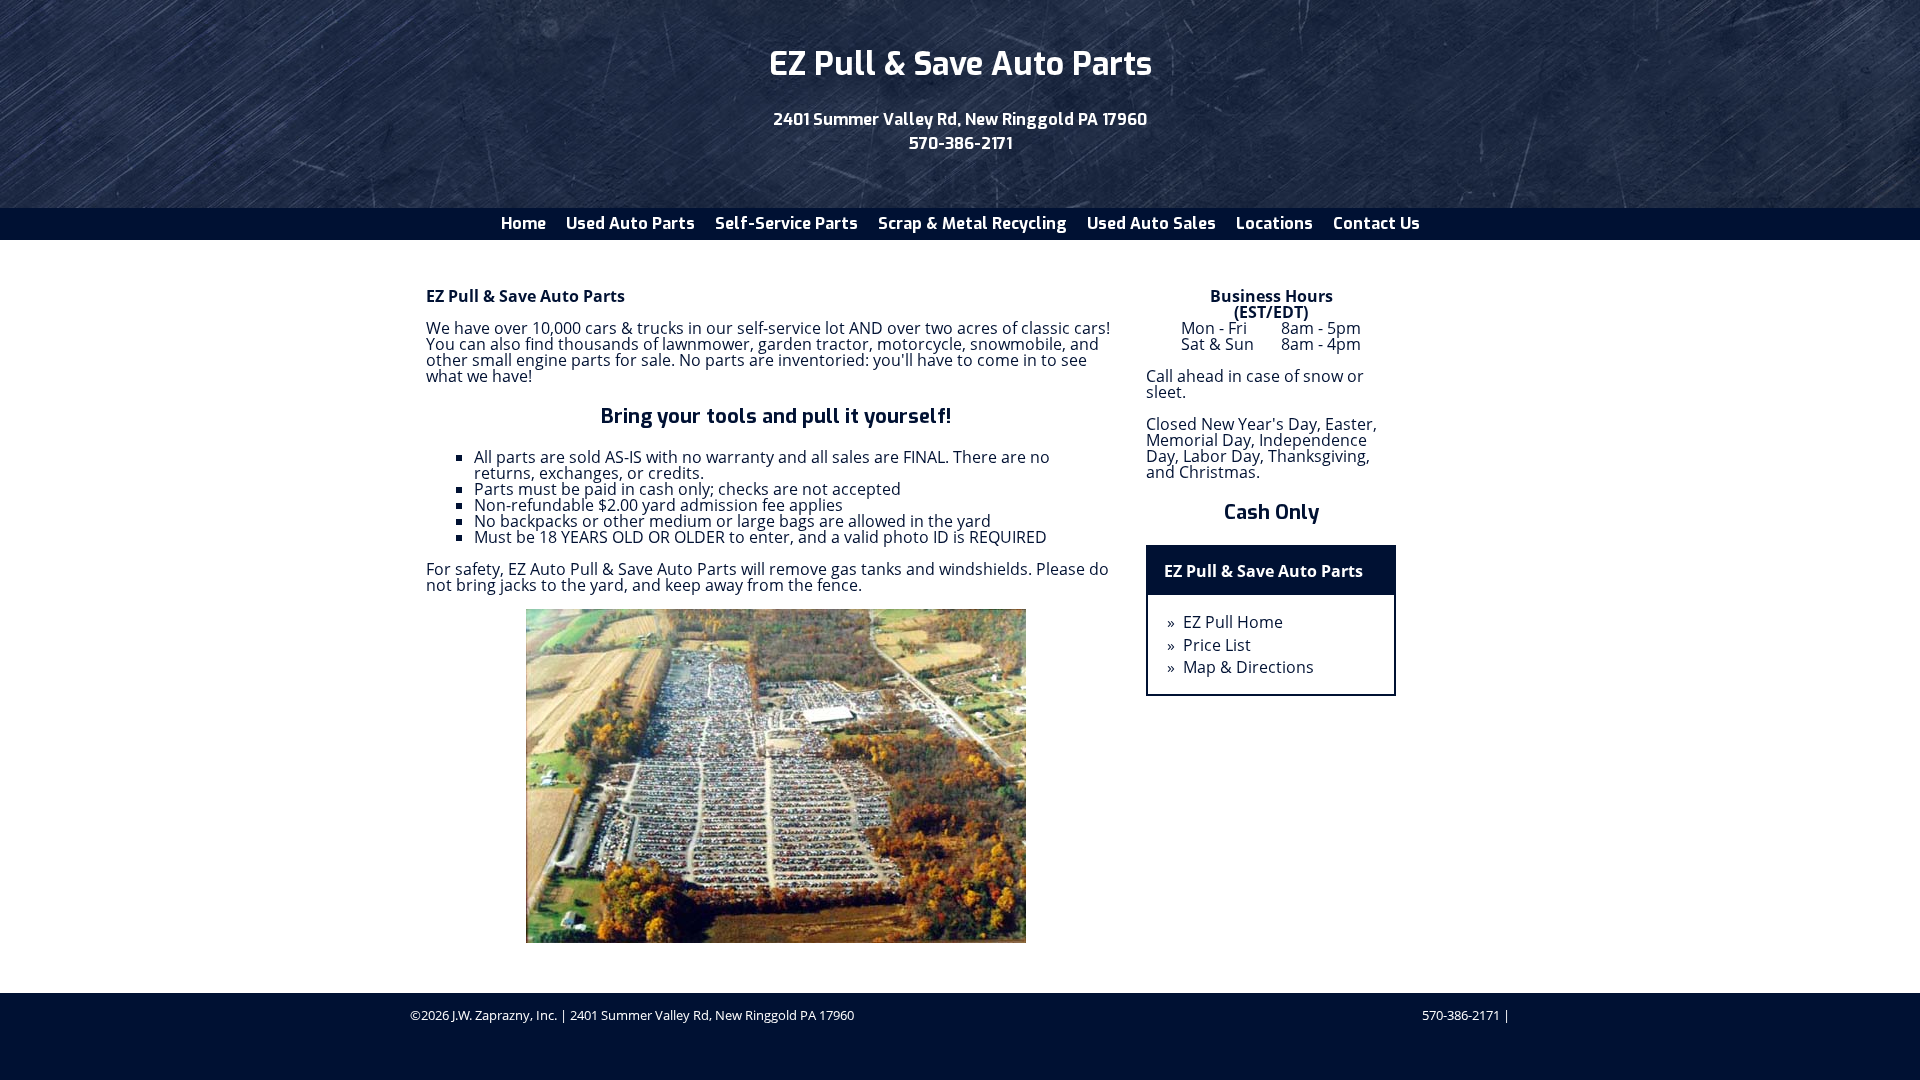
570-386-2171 (960, 143)
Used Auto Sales (1151, 223)
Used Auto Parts (630, 223)
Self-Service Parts (786, 223)
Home (523, 223)
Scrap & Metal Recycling (972, 223)
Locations (1274, 223)
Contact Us (1376, 223)
